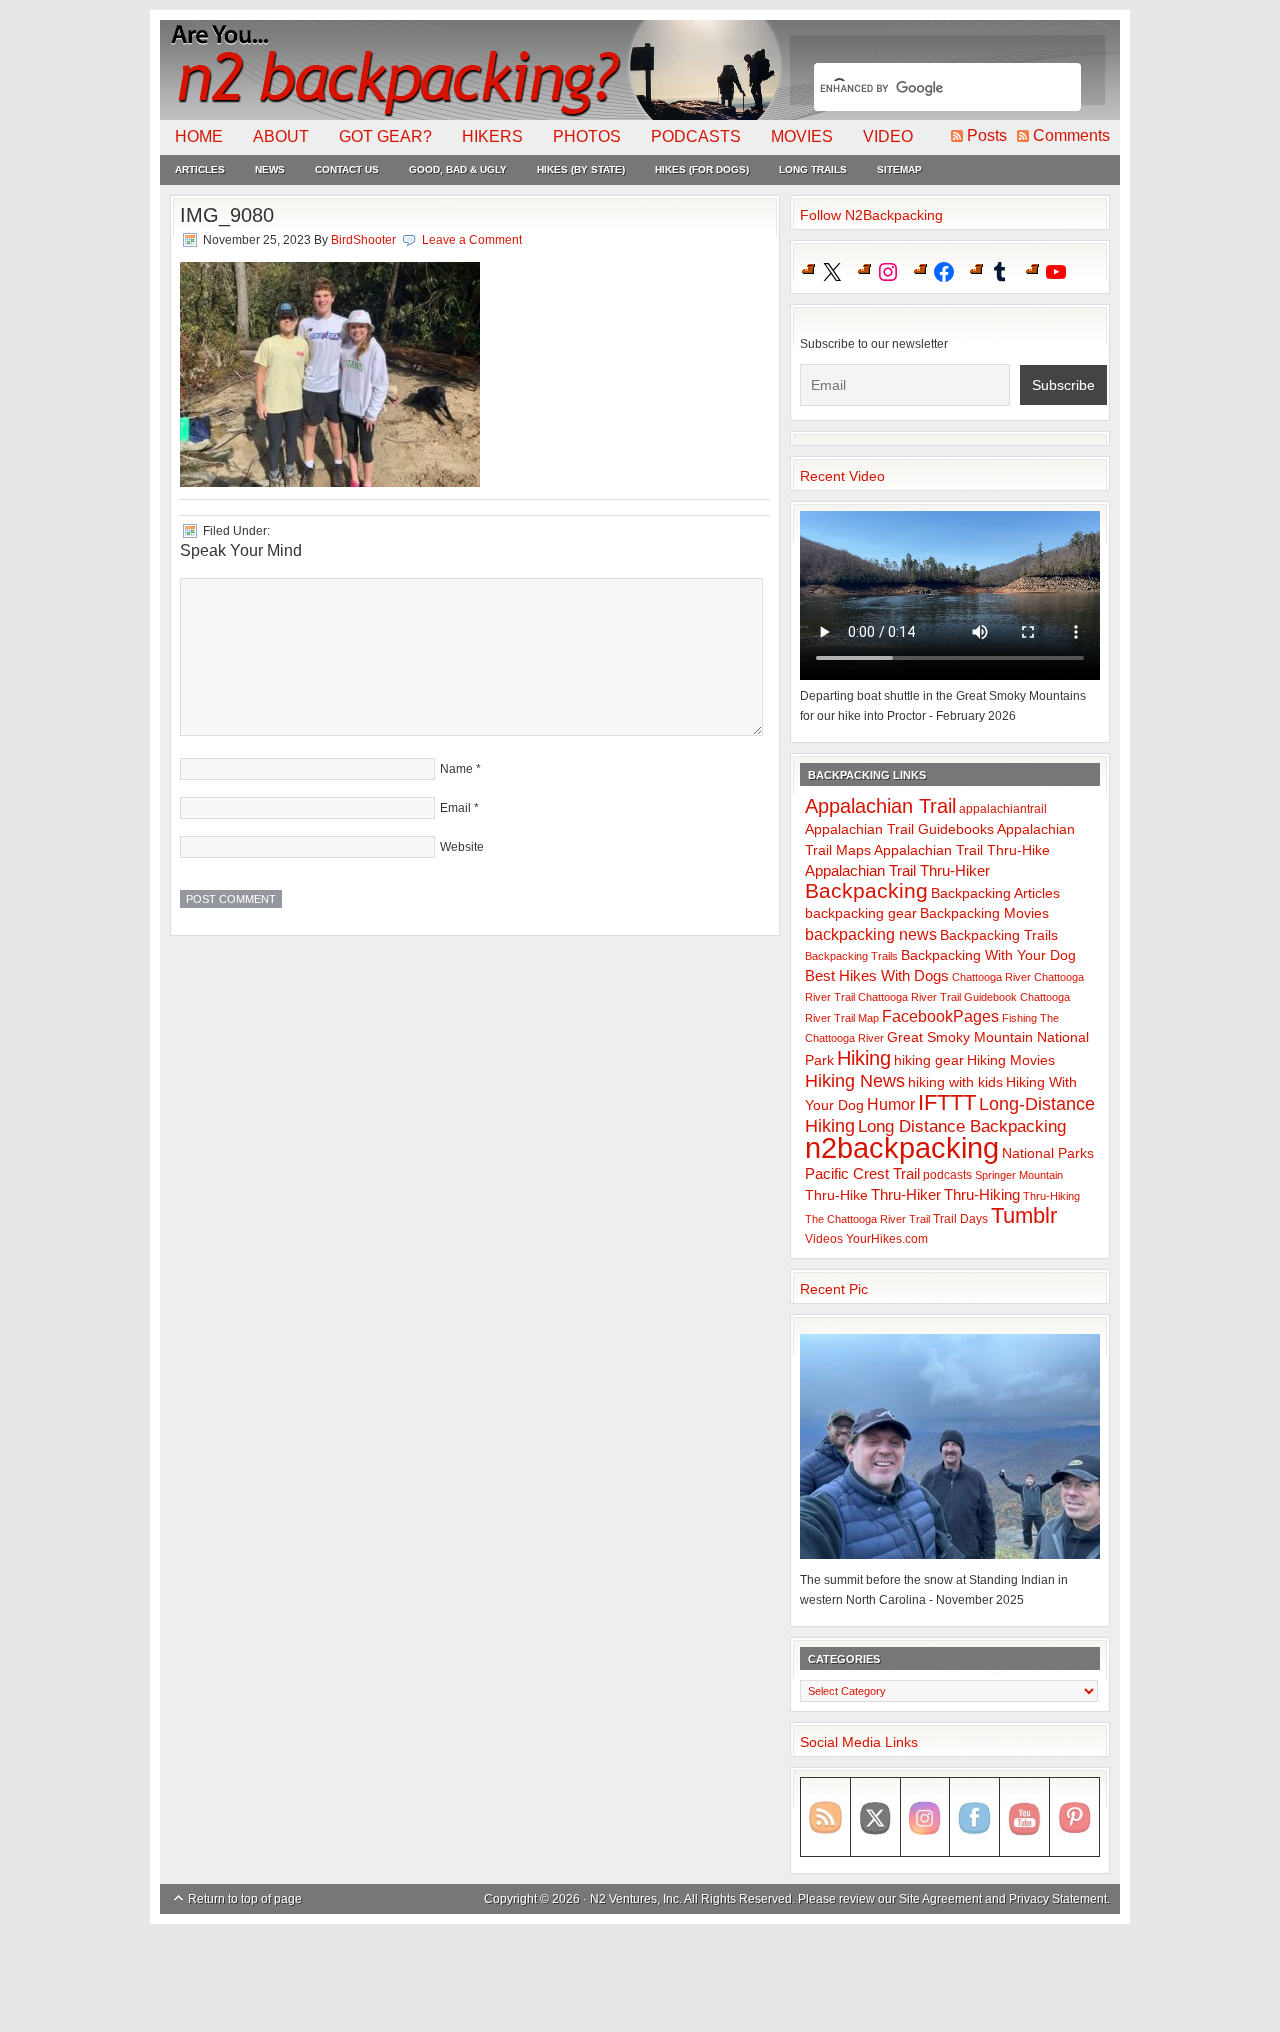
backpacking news (871, 934)
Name (456, 769)
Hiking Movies (1011, 1060)
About (281, 136)
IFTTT (947, 1102)
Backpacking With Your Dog (988, 955)
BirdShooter (363, 240)
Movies (802, 136)
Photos (587, 136)
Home (199, 136)
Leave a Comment (472, 240)
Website (462, 847)
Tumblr (1024, 1215)
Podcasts (696, 136)
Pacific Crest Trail (862, 1173)
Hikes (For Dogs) (702, 169)
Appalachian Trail (880, 806)
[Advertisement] (640, 1979)
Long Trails (813, 169)
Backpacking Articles (995, 893)
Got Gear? (385, 136)
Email (455, 808)
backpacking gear (861, 913)
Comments (1071, 135)
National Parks (1048, 1153)
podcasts (947, 1175)
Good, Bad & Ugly (458, 169)
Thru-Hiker (906, 1194)
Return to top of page (245, 1899)
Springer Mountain (1019, 1175)
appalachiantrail (1003, 809)
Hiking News (855, 1081)
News (270, 169)
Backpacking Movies (984, 913)
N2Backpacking (472, 70)
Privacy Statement (1058, 1899)
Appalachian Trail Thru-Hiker (897, 870)
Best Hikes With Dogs (877, 975)
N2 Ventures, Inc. (636, 1899)
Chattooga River (991, 977)
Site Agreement (940, 1899)
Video (888, 136)
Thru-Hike (836, 1195)
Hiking (864, 1058)
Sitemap (899, 169)
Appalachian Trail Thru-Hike (962, 850)
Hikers (492, 136)
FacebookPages (940, 1016)
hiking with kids (955, 1082)
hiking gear (929, 1060)
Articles (200, 169)
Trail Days (960, 1219)
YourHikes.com (887, 1239)
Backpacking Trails (999, 935)
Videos (824, 1239)
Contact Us (347, 169)
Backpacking (866, 890)
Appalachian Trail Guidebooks (899, 829)
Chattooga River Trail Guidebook (937, 997)
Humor (891, 1104)
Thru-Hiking (982, 1194)
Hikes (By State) (581, 169)
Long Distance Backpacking (962, 1126)
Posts (987, 135)
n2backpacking (902, 1147)
